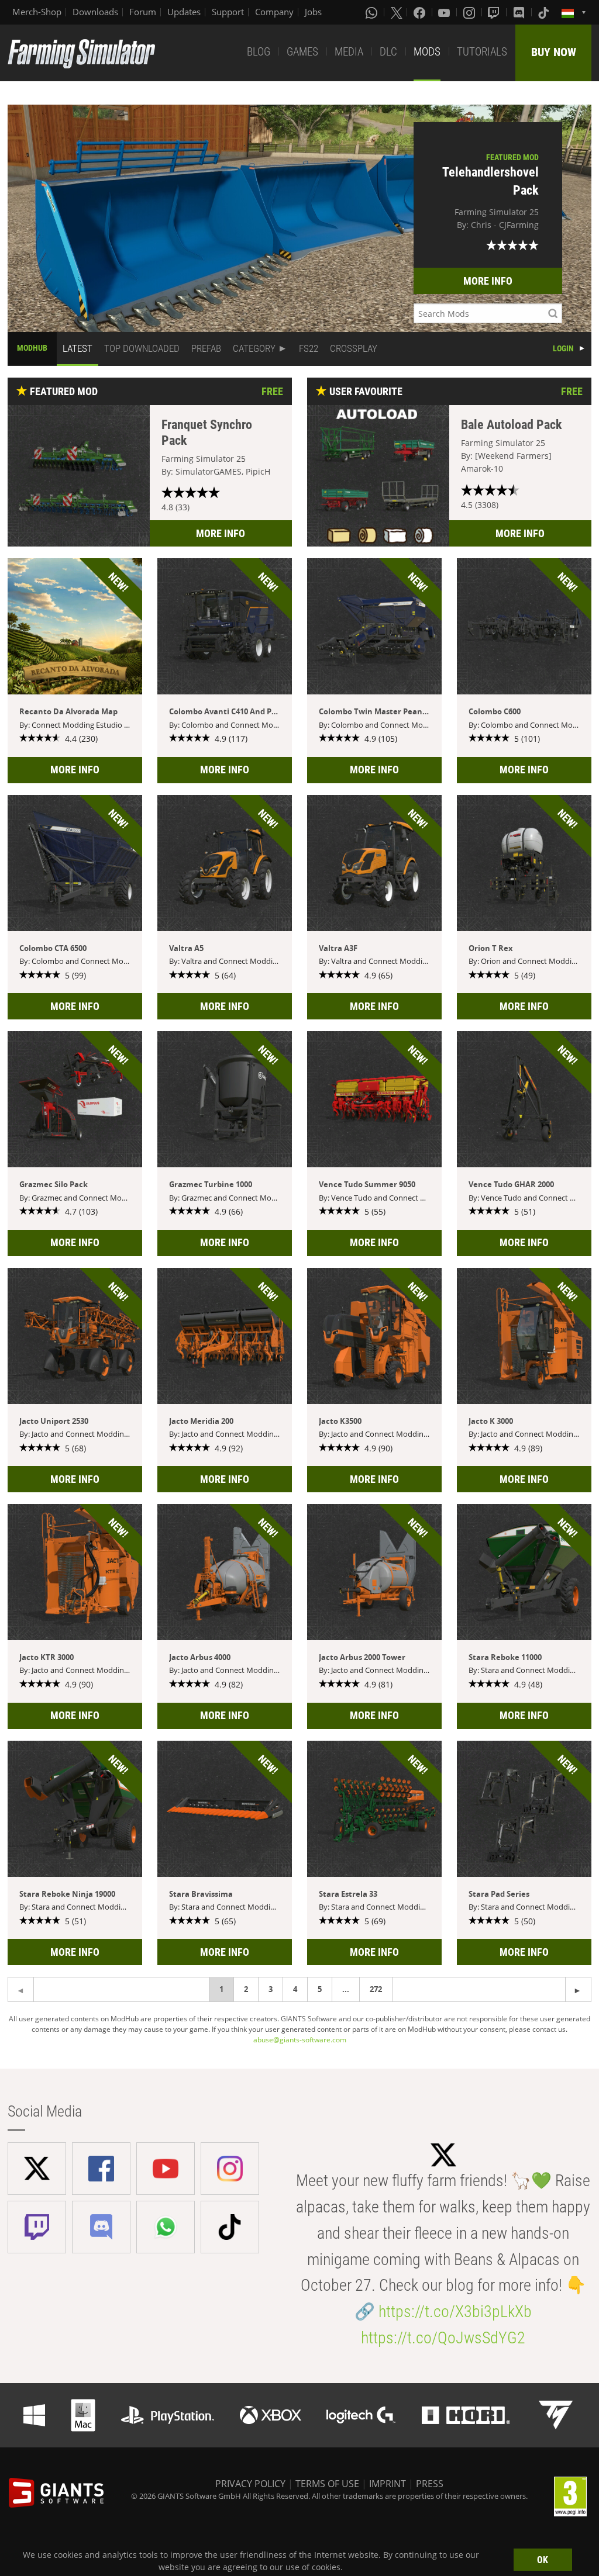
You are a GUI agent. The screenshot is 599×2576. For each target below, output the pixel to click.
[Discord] (520, 12)
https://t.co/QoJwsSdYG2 (443, 2338)
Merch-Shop (37, 12)
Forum (143, 12)
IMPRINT (388, 2484)
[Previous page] (578, 1989)
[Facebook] (421, 12)
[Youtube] (445, 12)
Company (274, 12)
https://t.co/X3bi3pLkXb (455, 2312)
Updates (184, 12)
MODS (427, 52)
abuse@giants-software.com (300, 2040)
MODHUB (32, 348)
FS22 (309, 348)
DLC (388, 52)
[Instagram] (470, 12)
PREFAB (206, 348)
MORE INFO (488, 281)
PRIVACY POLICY (250, 2484)
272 (376, 1989)
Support (228, 12)
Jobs (313, 12)
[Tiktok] (545, 12)
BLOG (259, 52)
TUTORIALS (482, 52)
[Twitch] (495, 12)
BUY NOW (554, 52)
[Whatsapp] (373, 12)
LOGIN (563, 348)
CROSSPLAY (354, 348)
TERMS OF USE (327, 2484)
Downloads (95, 12)
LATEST (78, 348)
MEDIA (349, 52)
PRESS (430, 2484)
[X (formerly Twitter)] (397, 12)
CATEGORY (254, 348)
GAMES (302, 52)
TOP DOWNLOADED (142, 348)
